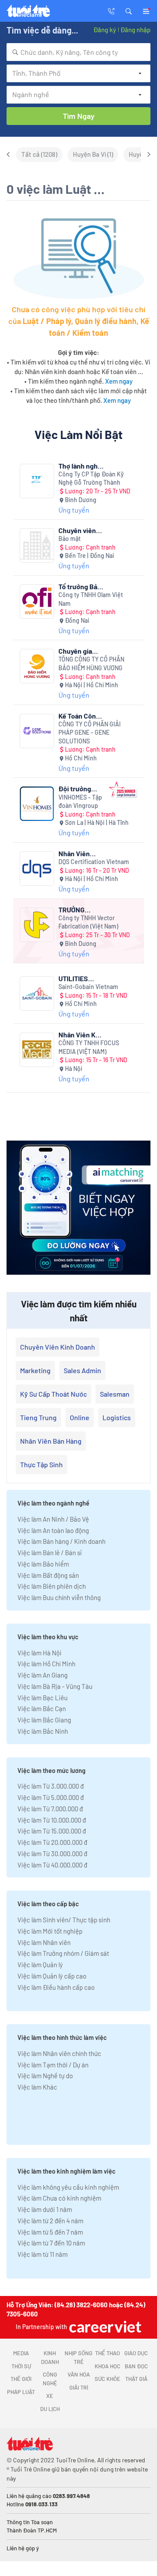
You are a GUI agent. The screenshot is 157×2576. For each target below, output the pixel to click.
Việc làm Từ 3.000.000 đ (51, 1786)
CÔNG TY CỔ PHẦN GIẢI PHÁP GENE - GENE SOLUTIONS (90, 733)
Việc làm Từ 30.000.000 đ (52, 1854)
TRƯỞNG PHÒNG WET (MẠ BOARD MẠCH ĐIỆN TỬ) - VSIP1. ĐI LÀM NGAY (80, 910)
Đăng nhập (135, 30)
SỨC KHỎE (108, 2379)
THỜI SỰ (21, 2366)
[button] (129, 10)
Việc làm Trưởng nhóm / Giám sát (63, 1953)
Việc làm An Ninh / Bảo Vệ (53, 1519)
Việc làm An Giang (43, 1675)
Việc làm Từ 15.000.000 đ (52, 1831)
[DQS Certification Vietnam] (37, 869)
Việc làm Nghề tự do (45, 2076)
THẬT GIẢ (136, 2379)
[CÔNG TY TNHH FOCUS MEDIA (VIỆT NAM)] (37, 1050)
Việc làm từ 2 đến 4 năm (50, 2221)
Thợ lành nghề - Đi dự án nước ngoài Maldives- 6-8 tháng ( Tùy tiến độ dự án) (81, 466)
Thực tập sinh (41, 1464)
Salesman (115, 1394)
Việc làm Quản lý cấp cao (52, 1976)
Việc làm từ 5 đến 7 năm (50, 2232)
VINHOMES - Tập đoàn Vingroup (80, 802)
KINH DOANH (50, 2357)
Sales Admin (82, 1370)
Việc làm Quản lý (40, 1965)
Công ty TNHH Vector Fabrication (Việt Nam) (88, 922)
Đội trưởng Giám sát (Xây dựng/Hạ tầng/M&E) (79, 788)
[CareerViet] (104, 2327)
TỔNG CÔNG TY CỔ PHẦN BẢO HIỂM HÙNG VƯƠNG (91, 663)
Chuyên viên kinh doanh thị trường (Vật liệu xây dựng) (80, 530)
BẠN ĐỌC (136, 2366)
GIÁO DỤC (136, 2353)
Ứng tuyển (74, 510)
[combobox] (78, 52)
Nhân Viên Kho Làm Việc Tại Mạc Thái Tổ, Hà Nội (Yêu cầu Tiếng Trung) (81, 1035)
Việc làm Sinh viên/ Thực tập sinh (64, 1920)
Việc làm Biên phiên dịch (52, 1586)
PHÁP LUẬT (21, 2392)
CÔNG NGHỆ (50, 2379)
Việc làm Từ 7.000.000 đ (50, 1809)
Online (80, 1417)
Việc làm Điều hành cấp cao (56, 1987)
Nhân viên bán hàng (51, 1441)
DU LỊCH (50, 2409)
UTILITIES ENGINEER (74, 978)
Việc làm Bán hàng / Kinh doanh (61, 1541)
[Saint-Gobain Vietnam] (37, 994)
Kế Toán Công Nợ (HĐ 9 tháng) (79, 716)
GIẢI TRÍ (79, 2387)
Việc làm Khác (37, 2087)
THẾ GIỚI (21, 2379)
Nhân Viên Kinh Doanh (76, 853)
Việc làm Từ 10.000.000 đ (52, 1820)
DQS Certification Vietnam (94, 862)
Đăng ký (105, 30)
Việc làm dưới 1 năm (45, 2209)
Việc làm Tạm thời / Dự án (53, 2065)
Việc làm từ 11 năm (43, 2254)
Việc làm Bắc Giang (44, 1720)
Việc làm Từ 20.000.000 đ (52, 1842)
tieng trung (38, 1417)
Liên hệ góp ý (23, 2548)
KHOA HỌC (108, 2366)
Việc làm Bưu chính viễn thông (59, 1597)
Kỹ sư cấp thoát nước (53, 1394)
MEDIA (21, 2353)
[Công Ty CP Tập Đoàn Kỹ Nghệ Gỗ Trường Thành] (37, 481)
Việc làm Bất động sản (48, 1575)
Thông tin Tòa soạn (30, 2522)
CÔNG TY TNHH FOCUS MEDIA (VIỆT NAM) (89, 1047)
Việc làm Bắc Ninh (43, 1731)
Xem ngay (119, 381)
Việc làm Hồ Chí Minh (46, 1664)
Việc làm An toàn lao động (53, 1530)
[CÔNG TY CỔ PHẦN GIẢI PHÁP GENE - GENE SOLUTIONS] (37, 731)
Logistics (117, 1417)
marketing (35, 1370)
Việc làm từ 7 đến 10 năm (51, 2243)
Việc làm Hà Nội (39, 1653)
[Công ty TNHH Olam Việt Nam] (37, 602)
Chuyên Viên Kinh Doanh (58, 1347)
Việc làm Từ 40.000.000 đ (52, 1865)
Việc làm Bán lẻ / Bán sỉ (49, 1553)
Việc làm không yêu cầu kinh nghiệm (68, 2187)
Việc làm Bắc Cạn (42, 1708)
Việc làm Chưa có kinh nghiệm (59, 2198)
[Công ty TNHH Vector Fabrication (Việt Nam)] (37, 925)
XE (50, 2396)
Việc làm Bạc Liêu (43, 1698)
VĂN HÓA (79, 2374)
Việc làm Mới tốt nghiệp (50, 1931)
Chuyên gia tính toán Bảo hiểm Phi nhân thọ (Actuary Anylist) (80, 651)
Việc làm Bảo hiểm (43, 1564)
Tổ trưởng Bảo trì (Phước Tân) (81, 586)
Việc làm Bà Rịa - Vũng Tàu (55, 1686)
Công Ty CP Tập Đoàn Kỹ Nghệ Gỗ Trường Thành (91, 478)
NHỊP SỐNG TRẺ (78, 2357)
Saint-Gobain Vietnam (88, 987)
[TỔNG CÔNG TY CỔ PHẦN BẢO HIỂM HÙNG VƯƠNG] (37, 666)
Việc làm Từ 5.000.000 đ (51, 1797)
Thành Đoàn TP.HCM (32, 2530)
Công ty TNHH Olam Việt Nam (91, 599)
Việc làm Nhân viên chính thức (59, 2053)
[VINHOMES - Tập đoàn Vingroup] (37, 804)
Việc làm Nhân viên (44, 1942)
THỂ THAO (108, 2353)
